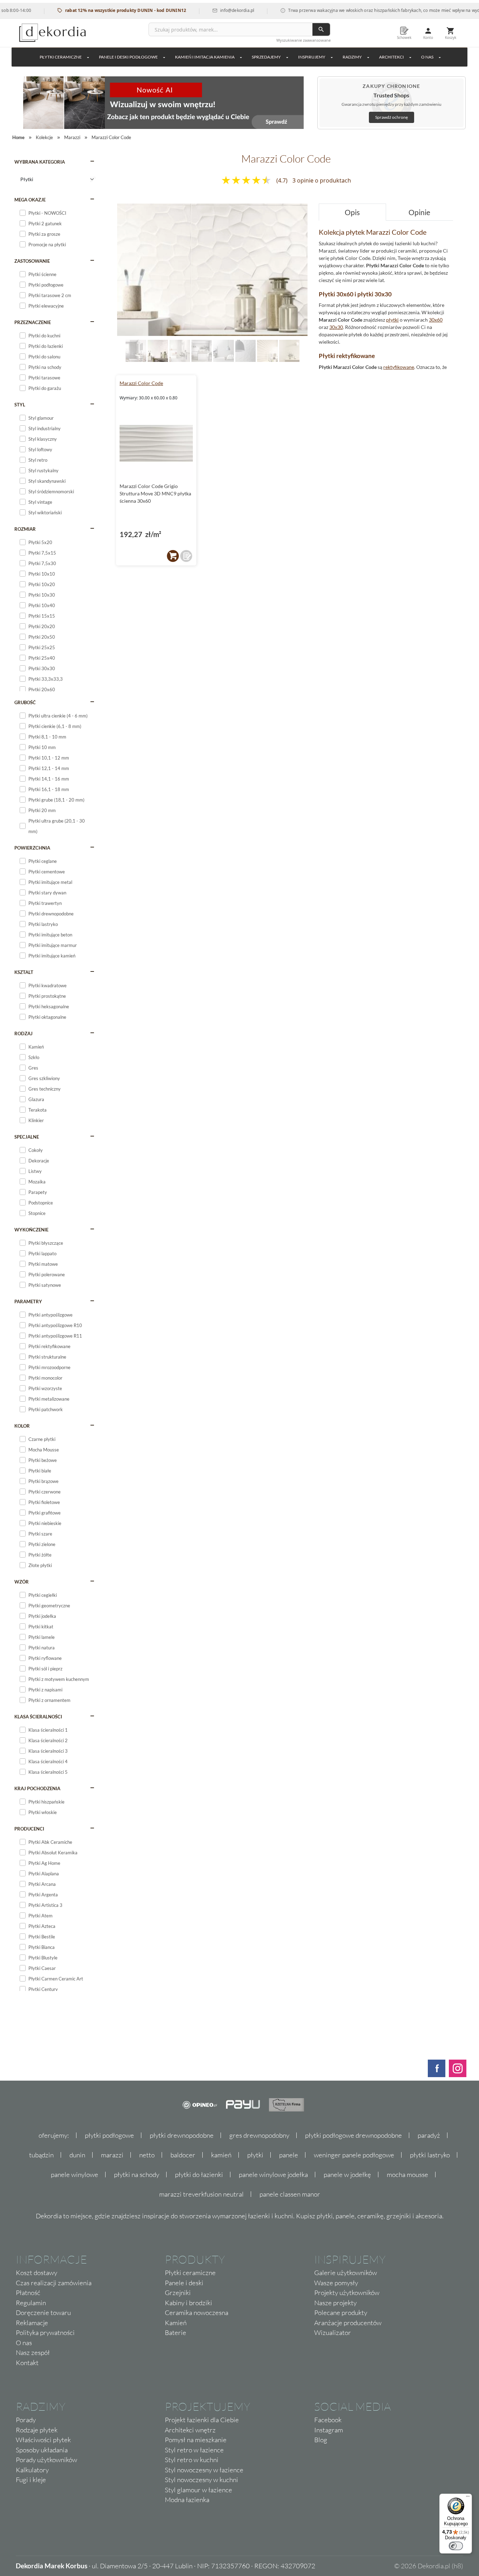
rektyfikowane (399, 367)
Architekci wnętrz (190, 2430)
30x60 (436, 320)
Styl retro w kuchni (192, 2460)
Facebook (328, 2420)
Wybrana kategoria (40, 162)
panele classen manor (290, 2194)
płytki (392, 320)
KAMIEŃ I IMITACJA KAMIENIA (205, 57)
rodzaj (23, 1033)
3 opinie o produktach (322, 180)
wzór (22, 1582)
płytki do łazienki (199, 2175)
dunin (77, 2155)
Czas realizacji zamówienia (54, 2283)
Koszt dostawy (36, 2273)
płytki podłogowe (109, 2135)
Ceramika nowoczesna (197, 2313)
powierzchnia (32, 848)
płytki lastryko (430, 2155)
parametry (28, 1301)
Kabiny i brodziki (188, 2303)
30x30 (336, 327)
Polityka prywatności (45, 2333)
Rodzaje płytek (37, 2430)
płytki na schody (137, 2175)
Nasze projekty (335, 2303)
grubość (25, 702)
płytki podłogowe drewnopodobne (353, 2135)
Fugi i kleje (31, 2480)
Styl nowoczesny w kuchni (201, 2480)
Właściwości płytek (43, 2440)
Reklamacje (32, 2323)
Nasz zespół (33, 2352)
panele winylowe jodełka (273, 2175)
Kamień (176, 2323)
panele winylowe (75, 2175)
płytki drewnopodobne (182, 2135)
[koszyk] (173, 556)
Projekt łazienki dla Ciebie (202, 2420)
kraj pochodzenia (37, 1788)
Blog (321, 2440)
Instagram (329, 2430)
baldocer (183, 2155)
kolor (22, 1426)
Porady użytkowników (46, 2460)
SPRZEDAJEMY (266, 57)
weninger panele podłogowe (354, 2155)
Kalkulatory (32, 2470)
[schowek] (186, 556)
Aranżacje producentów (348, 2323)
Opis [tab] (352, 212)
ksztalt (24, 972)
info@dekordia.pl (202, 10)
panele (289, 2155)
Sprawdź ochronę (392, 117)
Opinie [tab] (419, 212)
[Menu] (468, 2498)
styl (20, 405)
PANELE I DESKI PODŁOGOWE (128, 57)
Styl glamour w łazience (198, 2490)
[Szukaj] (321, 29)
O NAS (427, 57)
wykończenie (31, 1230)
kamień (221, 2155)
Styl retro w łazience (194, 2450)
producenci (29, 1829)
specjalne (27, 1137)
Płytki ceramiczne (61, 57)
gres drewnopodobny (259, 2135)
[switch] (456, 2546)
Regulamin (31, 2303)
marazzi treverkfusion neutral (201, 2194)
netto (147, 2155)
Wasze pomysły (336, 2283)
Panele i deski (184, 2283)
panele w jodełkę (347, 2175)
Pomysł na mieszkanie (196, 2440)
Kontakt (27, 2363)
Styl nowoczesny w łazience (204, 2470)
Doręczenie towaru (43, 2313)
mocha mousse (407, 2175)
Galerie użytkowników (346, 2273)
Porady (26, 2420)
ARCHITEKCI (392, 57)
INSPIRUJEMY (312, 57)
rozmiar (25, 529)
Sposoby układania (42, 2450)
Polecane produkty (341, 2313)
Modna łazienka (187, 2500)
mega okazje (30, 200)
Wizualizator (333, 2333)
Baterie (176, 2333)
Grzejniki (178, 2293)
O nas (24, 2343)
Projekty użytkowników (347, 2293)
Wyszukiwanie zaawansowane (303, 40)
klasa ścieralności (38, 1717)
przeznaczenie (33, 322)
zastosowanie (32, 261)
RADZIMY (352, 57)
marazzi (112, 2155)
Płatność (28, 2293)
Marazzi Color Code (141, 383)
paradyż (429, 2135)
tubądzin (41, 2155)
